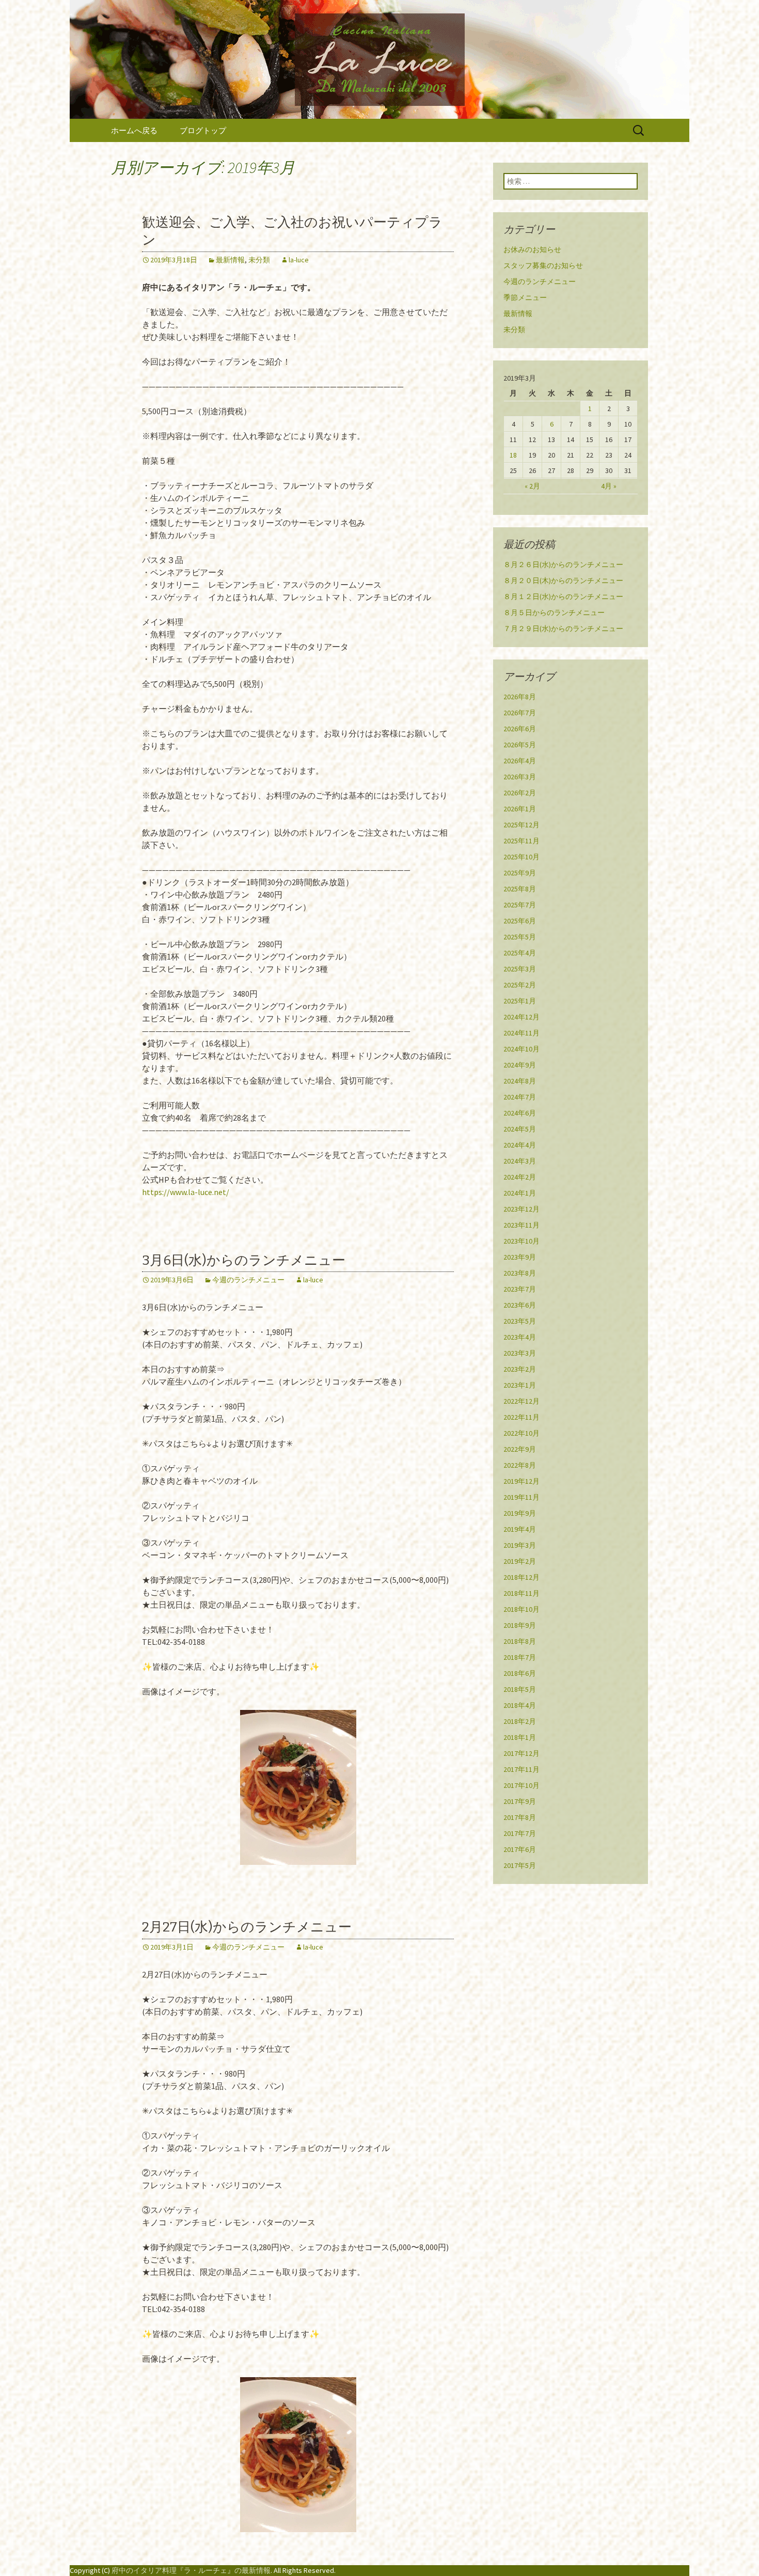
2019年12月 (521, 1481)
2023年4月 (520, 1337)
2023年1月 (520, 1385)
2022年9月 (520, 1449)
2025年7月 (520, 905)
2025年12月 (521, 825)
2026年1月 (520, 809)
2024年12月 (521, 1017)
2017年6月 (520, 1849)
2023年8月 (520, 1273)
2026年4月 (520, 761)
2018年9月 (520, 1625)
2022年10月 (521, 1433)
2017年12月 (521, 1753)
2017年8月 (520, 1817)
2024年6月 (520, 1113)
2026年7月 (520, 713)
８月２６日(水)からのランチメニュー (563, 564)
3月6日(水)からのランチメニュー (244, 1260)
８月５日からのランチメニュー (554, 612)
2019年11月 (521, 1497)
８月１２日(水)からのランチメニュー (563, 596)
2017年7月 (520, 1833)
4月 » (609, 486)
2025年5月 (520, 937)
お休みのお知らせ (532, 249)
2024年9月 (520, 1065)
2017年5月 (520, 1865)
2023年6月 (520, 1305)
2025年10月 (521, 857)
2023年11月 (521, 1225)
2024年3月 (520, 1161)
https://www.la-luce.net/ (186, 1192)
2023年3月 (520, 1353)
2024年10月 (521, 1049)
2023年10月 (521, 1241)
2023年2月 (520, 1369)
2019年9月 (520, 1513)
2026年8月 (520, 697)
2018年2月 (520, 1721)
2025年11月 (521, 841)
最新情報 (230, 260)
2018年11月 (521, 1593)
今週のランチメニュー (248, 1280)
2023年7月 (520, 1289)
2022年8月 (520, 1465)
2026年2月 (520, 793)
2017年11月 (521, 1769)
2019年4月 (520, 1529)
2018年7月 (520, 1657)
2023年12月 (521, 1209)
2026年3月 (520, 777)
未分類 (259, 260)
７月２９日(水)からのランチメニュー (563, 629)
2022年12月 (521, 1401)
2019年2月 (520, 1561)
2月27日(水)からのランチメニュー (247, 1927)
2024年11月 (521, 1033)
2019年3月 (520, 1545)
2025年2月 (520, 985)
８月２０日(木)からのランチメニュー (563, 580)
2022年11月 (521, 1417)
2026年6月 (520, 729)
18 (513, 455)
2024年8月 (520, 1081)
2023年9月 (520, 1257)
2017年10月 (521, 1785)
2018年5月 (520, 1689)
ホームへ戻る (134, 130)
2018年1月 (520, 1737)
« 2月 (532, 486)
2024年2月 (520, 1177)
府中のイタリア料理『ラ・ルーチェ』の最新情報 (191, 2570)
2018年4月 (520, 1705)
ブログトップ (203, 130)
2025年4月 (520, 953)
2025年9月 (520, 873)
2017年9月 (520, 1801)
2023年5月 (520, 1321)
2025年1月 (520, 1001)
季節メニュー (525, 297)
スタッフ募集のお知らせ (543, 265)
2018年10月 (521, 1609)
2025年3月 (520, 969)
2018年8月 (520, 1641)
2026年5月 (520, 745)
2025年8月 (520, 889)
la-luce (299, 260)
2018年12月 (521, 1577)
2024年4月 (520, 1145)
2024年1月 (520, 1193)
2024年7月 (520, 1097)
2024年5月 (520, 1129)
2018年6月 (520, 1673)
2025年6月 (520, 921)
